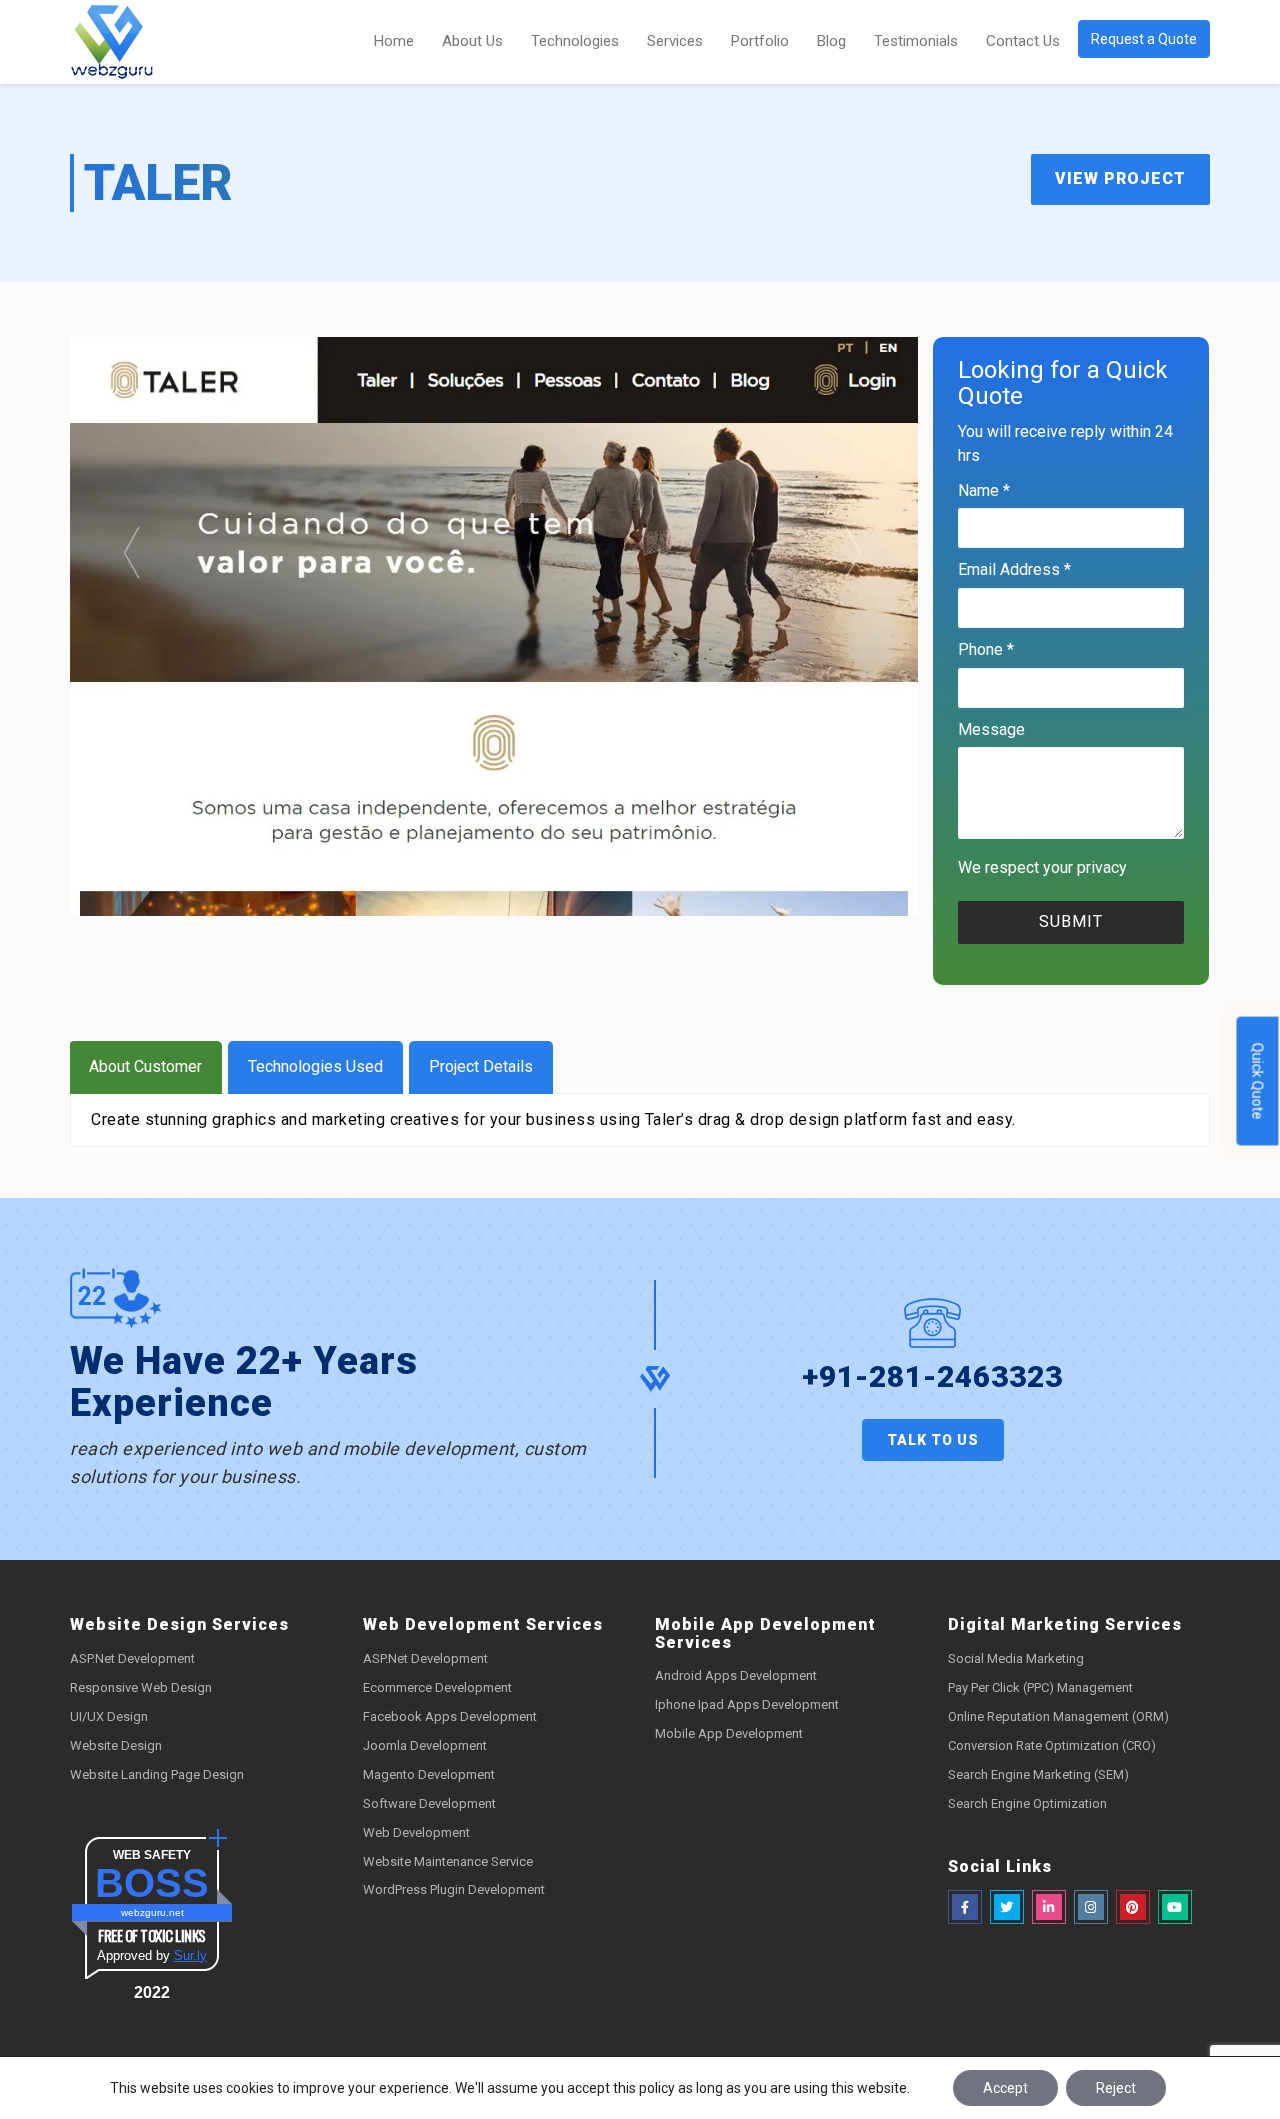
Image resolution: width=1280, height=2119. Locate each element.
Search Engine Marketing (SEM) (1038, 1774)
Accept (1005, 2088)
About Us (472, 41)
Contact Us (1023, 41)
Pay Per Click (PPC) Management (1040, 1687)
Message (991, 729)
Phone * (986, 649)
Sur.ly (190, 1955)
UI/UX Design (109, 1716)
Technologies (575, 41)
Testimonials (916, 41)
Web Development (416, 1832)
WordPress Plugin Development (454, 1889)
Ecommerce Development (437, 1687)
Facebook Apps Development (450, 1716)
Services (675, 41)
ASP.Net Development (132, 1658)
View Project (1120, 178)
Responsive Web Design (141, 1687)
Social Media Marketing (1016, 1658)
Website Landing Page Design (157, 1774)
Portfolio (760, 41)
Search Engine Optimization (1027, 1803)
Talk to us (933, 1440)
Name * (984, 490)
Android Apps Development (736, 1675)
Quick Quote (1258, 1080)
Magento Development (429, 1774)
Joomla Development (425, 1745)
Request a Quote (1144, 39)
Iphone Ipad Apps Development (747, 1704)
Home (394, 41)
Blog (831, 41)
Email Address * (1014, 569)
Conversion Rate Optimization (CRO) (1052, 1745)
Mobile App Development (729, 1733)
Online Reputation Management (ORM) (1058, 1716)
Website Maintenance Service (448, 1861)
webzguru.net (152, 1912)
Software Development (429, 1803)
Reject (1116, 2088)
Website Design (116, 1745)
